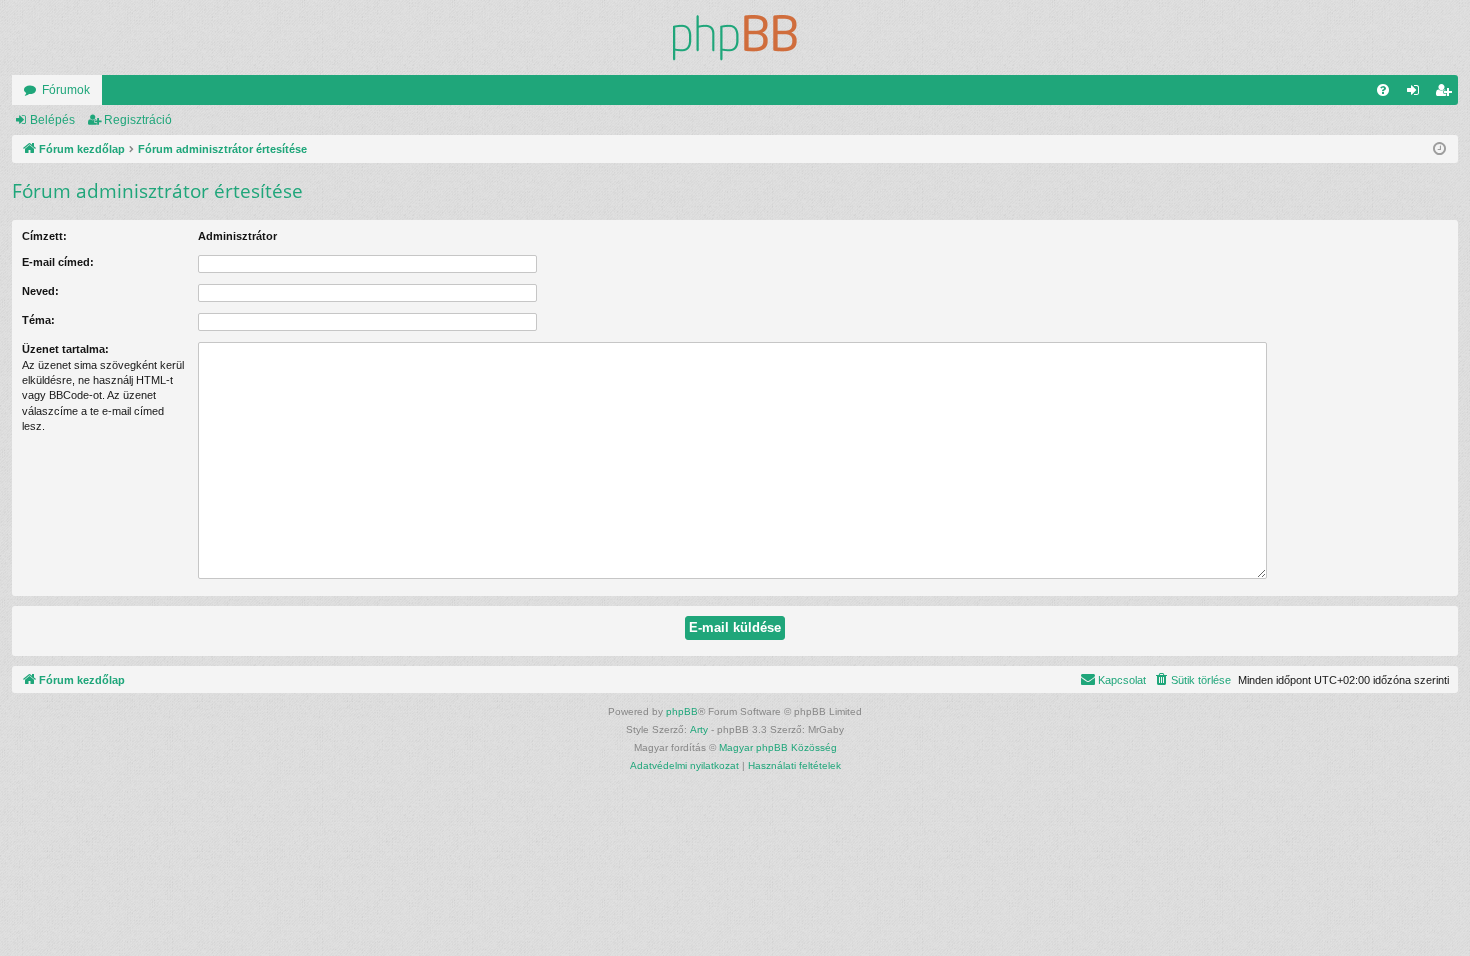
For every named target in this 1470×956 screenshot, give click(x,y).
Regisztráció (138, 120)
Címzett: (44, 236)
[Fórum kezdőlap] (735, 37)
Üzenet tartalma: (65, 349)
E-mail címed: (58, 262)
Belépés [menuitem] (1417, 94)
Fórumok (66, 90)
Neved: (40, 291)
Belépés (52, 120)
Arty (699, 729)
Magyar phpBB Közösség (778, 747)
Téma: (38, 320)
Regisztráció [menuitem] (1447, 94)
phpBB (682, 711)
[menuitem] (1383, 90)
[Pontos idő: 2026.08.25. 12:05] (1439, 149)
